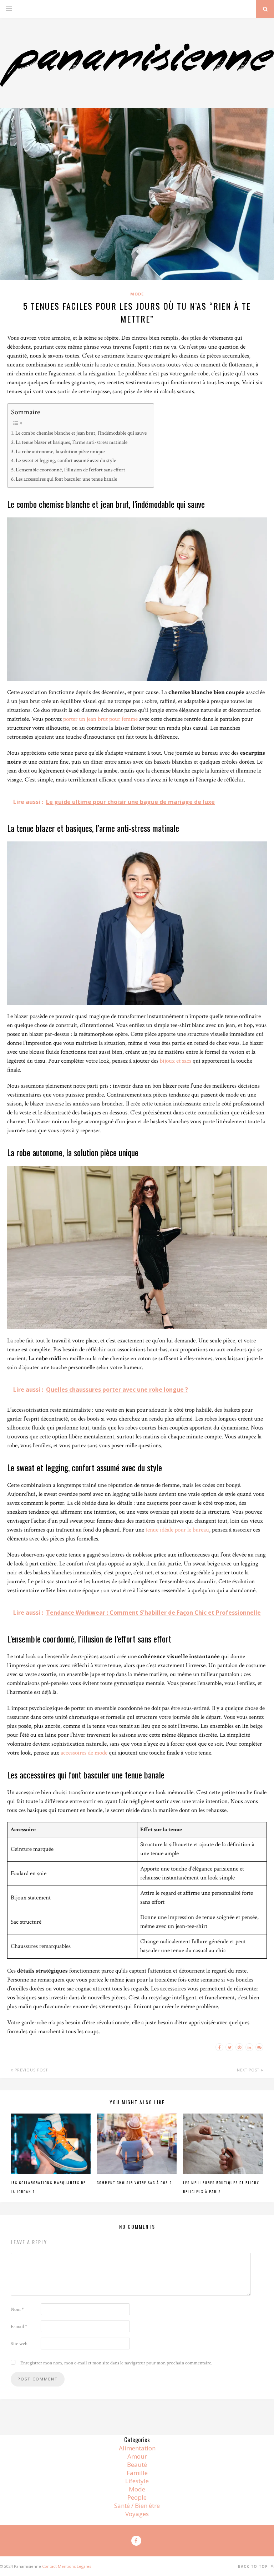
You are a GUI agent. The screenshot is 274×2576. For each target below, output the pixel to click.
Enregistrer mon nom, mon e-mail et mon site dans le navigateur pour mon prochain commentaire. (116, 2363)
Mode (137, 294)
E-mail (19, 2327)
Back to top (254, 2566)
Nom (17, 2309)
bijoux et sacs (176, 1061)
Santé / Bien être (137, 2506)
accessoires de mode (84, 1753)
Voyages (137, 2514)
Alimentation (137, 2448)
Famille (137, 2473)
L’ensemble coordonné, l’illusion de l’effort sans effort (70, 470)
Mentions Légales (74, 2566)
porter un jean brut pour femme (100, 719)
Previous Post (31, 2070)
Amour (137, 2456)
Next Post (249, 2070)
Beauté (137, 2464)
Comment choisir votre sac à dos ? (134, 2183)
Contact (49, 2566)
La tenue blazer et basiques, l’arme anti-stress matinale (72, 442)
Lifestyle (137, 2481)
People (137, 2497)
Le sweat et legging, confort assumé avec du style (66, 460)
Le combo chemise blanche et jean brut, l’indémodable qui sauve (81, 433)
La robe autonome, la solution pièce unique (60, 451)
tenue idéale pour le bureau (177, 1530)
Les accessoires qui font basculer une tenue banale (66, 479)
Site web (19, 2344)
